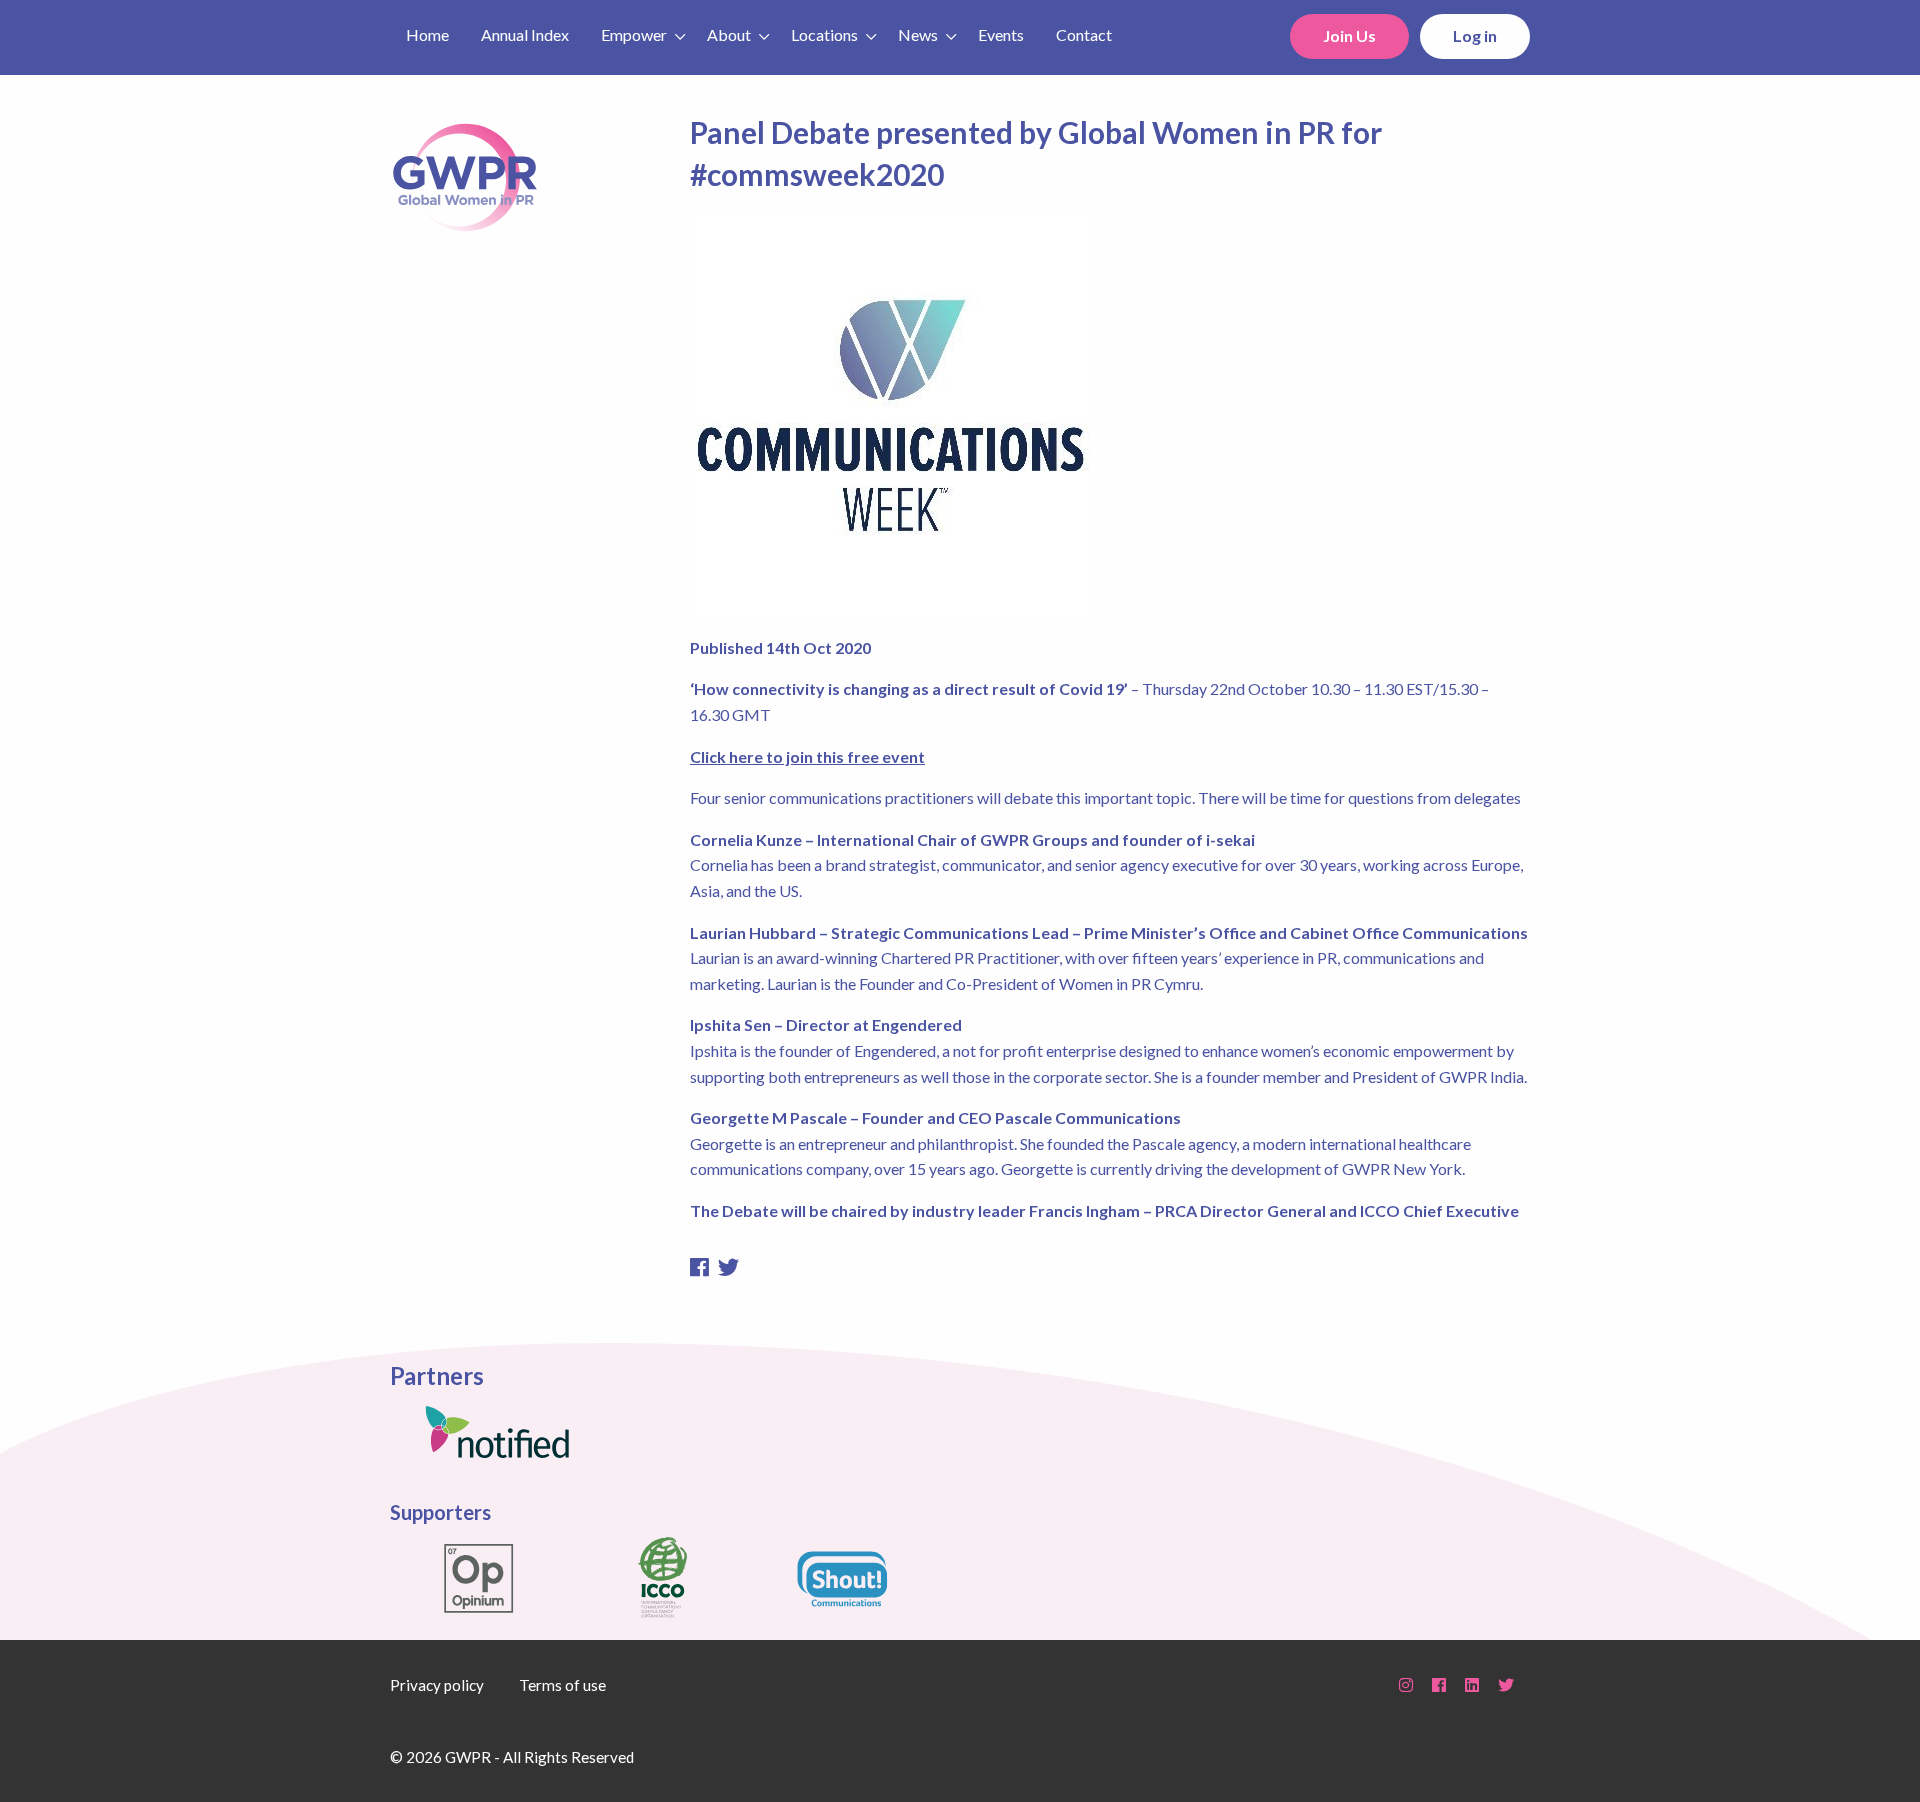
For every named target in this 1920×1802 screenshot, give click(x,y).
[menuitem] (427, 33)
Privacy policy (437, 1685)
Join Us (1349, 35)
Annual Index (525, 34)
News (918, 34)
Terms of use (562, 1685)
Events (1001, 34)
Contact (1084, 34)
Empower (634, 34)
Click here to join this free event (807, 756)
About (729, 34)
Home (427, 34)
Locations (824, 34)
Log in (1475, 35)
